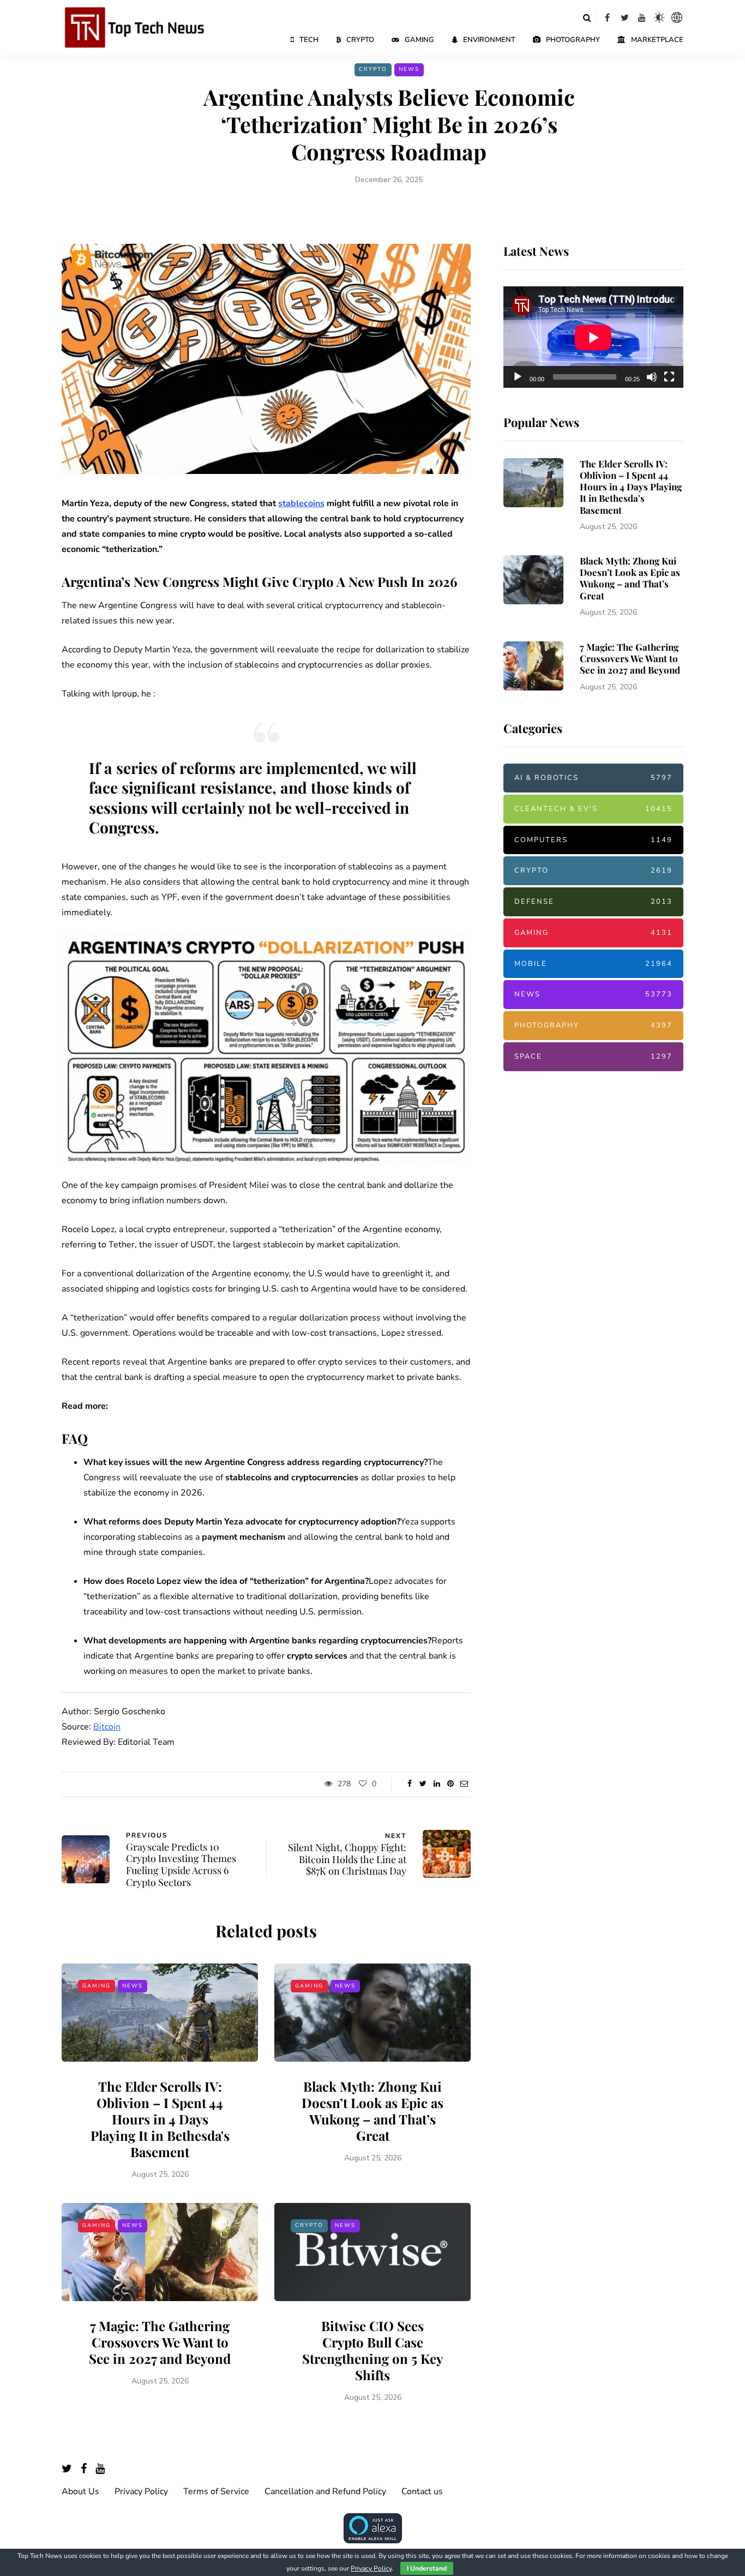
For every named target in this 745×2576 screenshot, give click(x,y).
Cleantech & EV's (593, 809)
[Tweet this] (423, 1784)
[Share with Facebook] (409, 1784)
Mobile (593, 964)
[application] (593, 338)
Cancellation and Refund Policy (325, 2491)
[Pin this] (450, 1784)
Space (593, 1056)
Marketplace (657, 40)
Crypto (360, 40)
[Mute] (652, 377)
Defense (593, 902)
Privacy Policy (141, 2491)
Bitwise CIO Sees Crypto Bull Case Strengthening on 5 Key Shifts (372, 2350)
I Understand (427, 2568)
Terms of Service (216, 2491)
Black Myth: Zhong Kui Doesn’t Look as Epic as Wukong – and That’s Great (372, 2111)
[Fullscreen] (669, 377)
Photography (573, 40)
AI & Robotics (593, 778)
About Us (80, 2491)
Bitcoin (107, 1727)
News (409, 69)
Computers (593, 840)
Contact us (422, 2491)
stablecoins (301, 503)
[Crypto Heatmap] (677, 17)
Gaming (419, 40)
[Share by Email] (464, 1784)
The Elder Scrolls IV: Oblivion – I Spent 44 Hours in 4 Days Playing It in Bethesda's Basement (160, 2119)
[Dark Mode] (659, 17)
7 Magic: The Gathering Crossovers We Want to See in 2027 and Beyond (160, 2342)
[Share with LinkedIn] (437, 1784)
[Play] (518, 377)
